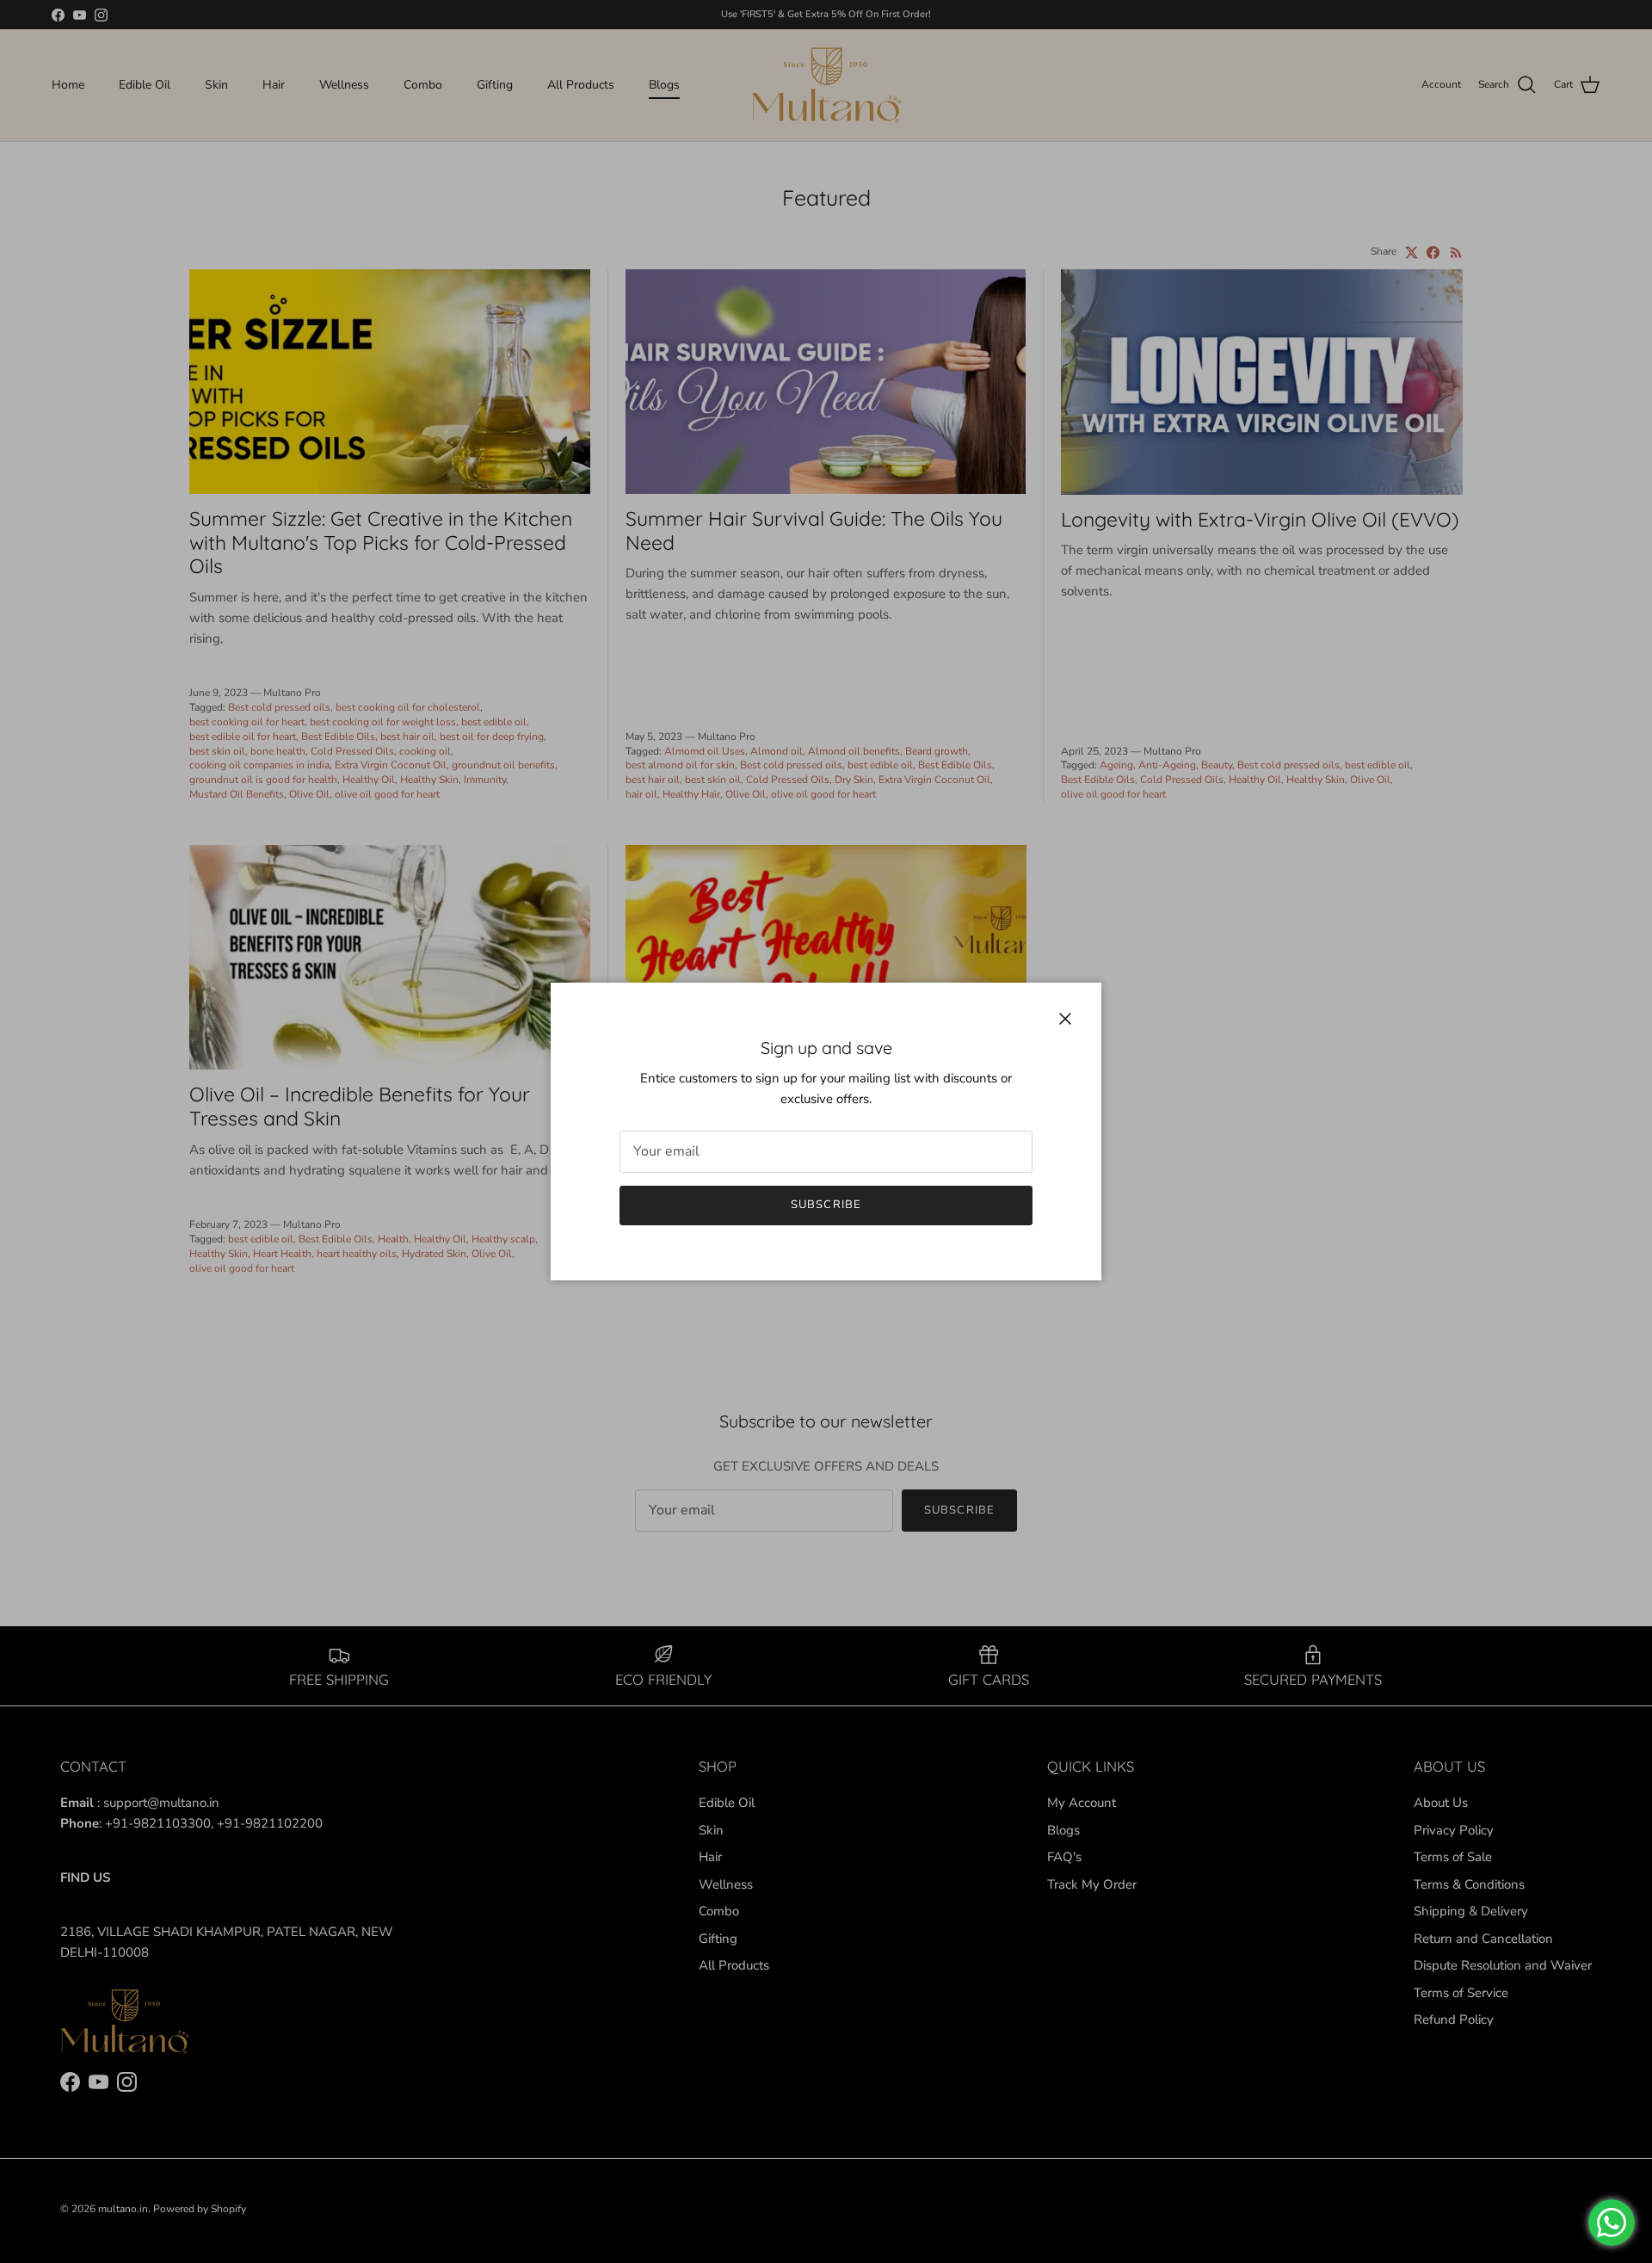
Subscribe (826, 1205)
